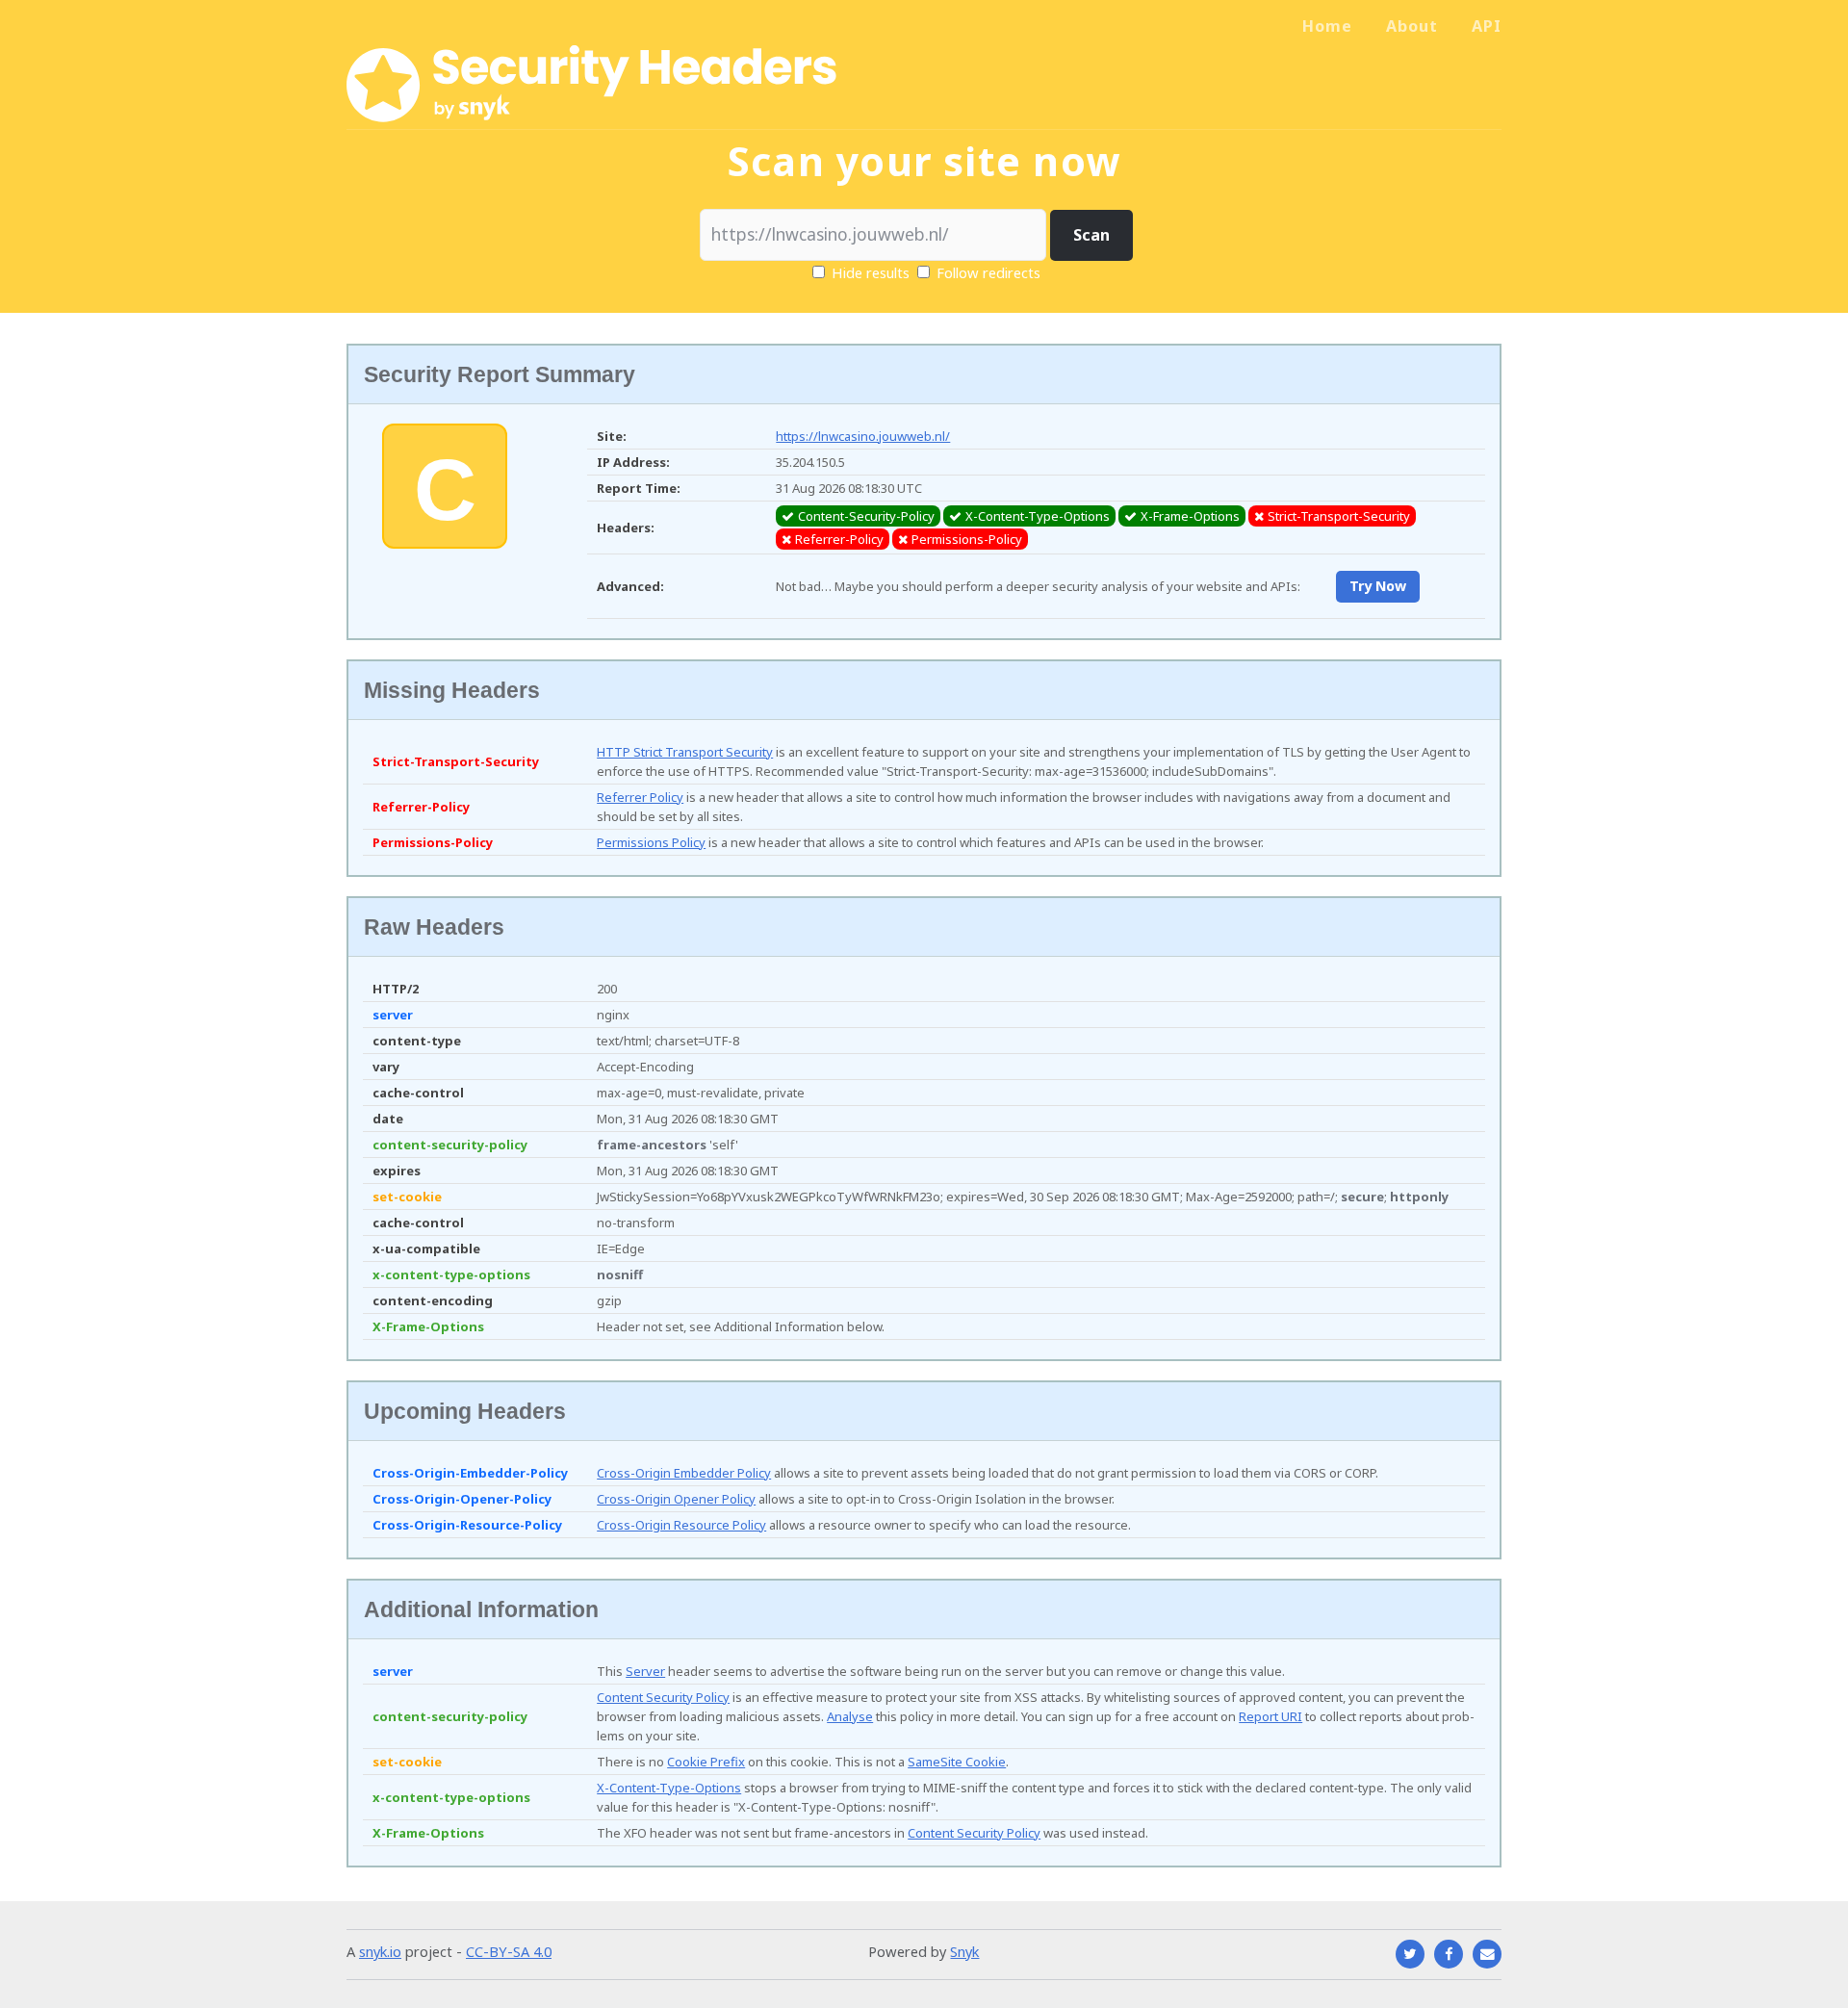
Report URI (1270, 1716)
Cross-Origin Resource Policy (681, 1525)
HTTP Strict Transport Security (685, 752)
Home (1327, 26)
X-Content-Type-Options (669, 1788)
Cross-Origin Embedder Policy (684, 1473)
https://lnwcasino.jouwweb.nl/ (863, 436)
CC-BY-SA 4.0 (509, 1951)
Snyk (964, 1951)
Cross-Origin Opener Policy (676, 1499)
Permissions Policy (651, 842)
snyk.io (380, 1951)
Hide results (869, 272)
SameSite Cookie (957, 1762)
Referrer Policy (640, 797)
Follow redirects (988, 272)
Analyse (850, 1716)
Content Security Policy (663, 1697)
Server (645, 1671)
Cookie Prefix (706, 1762)
